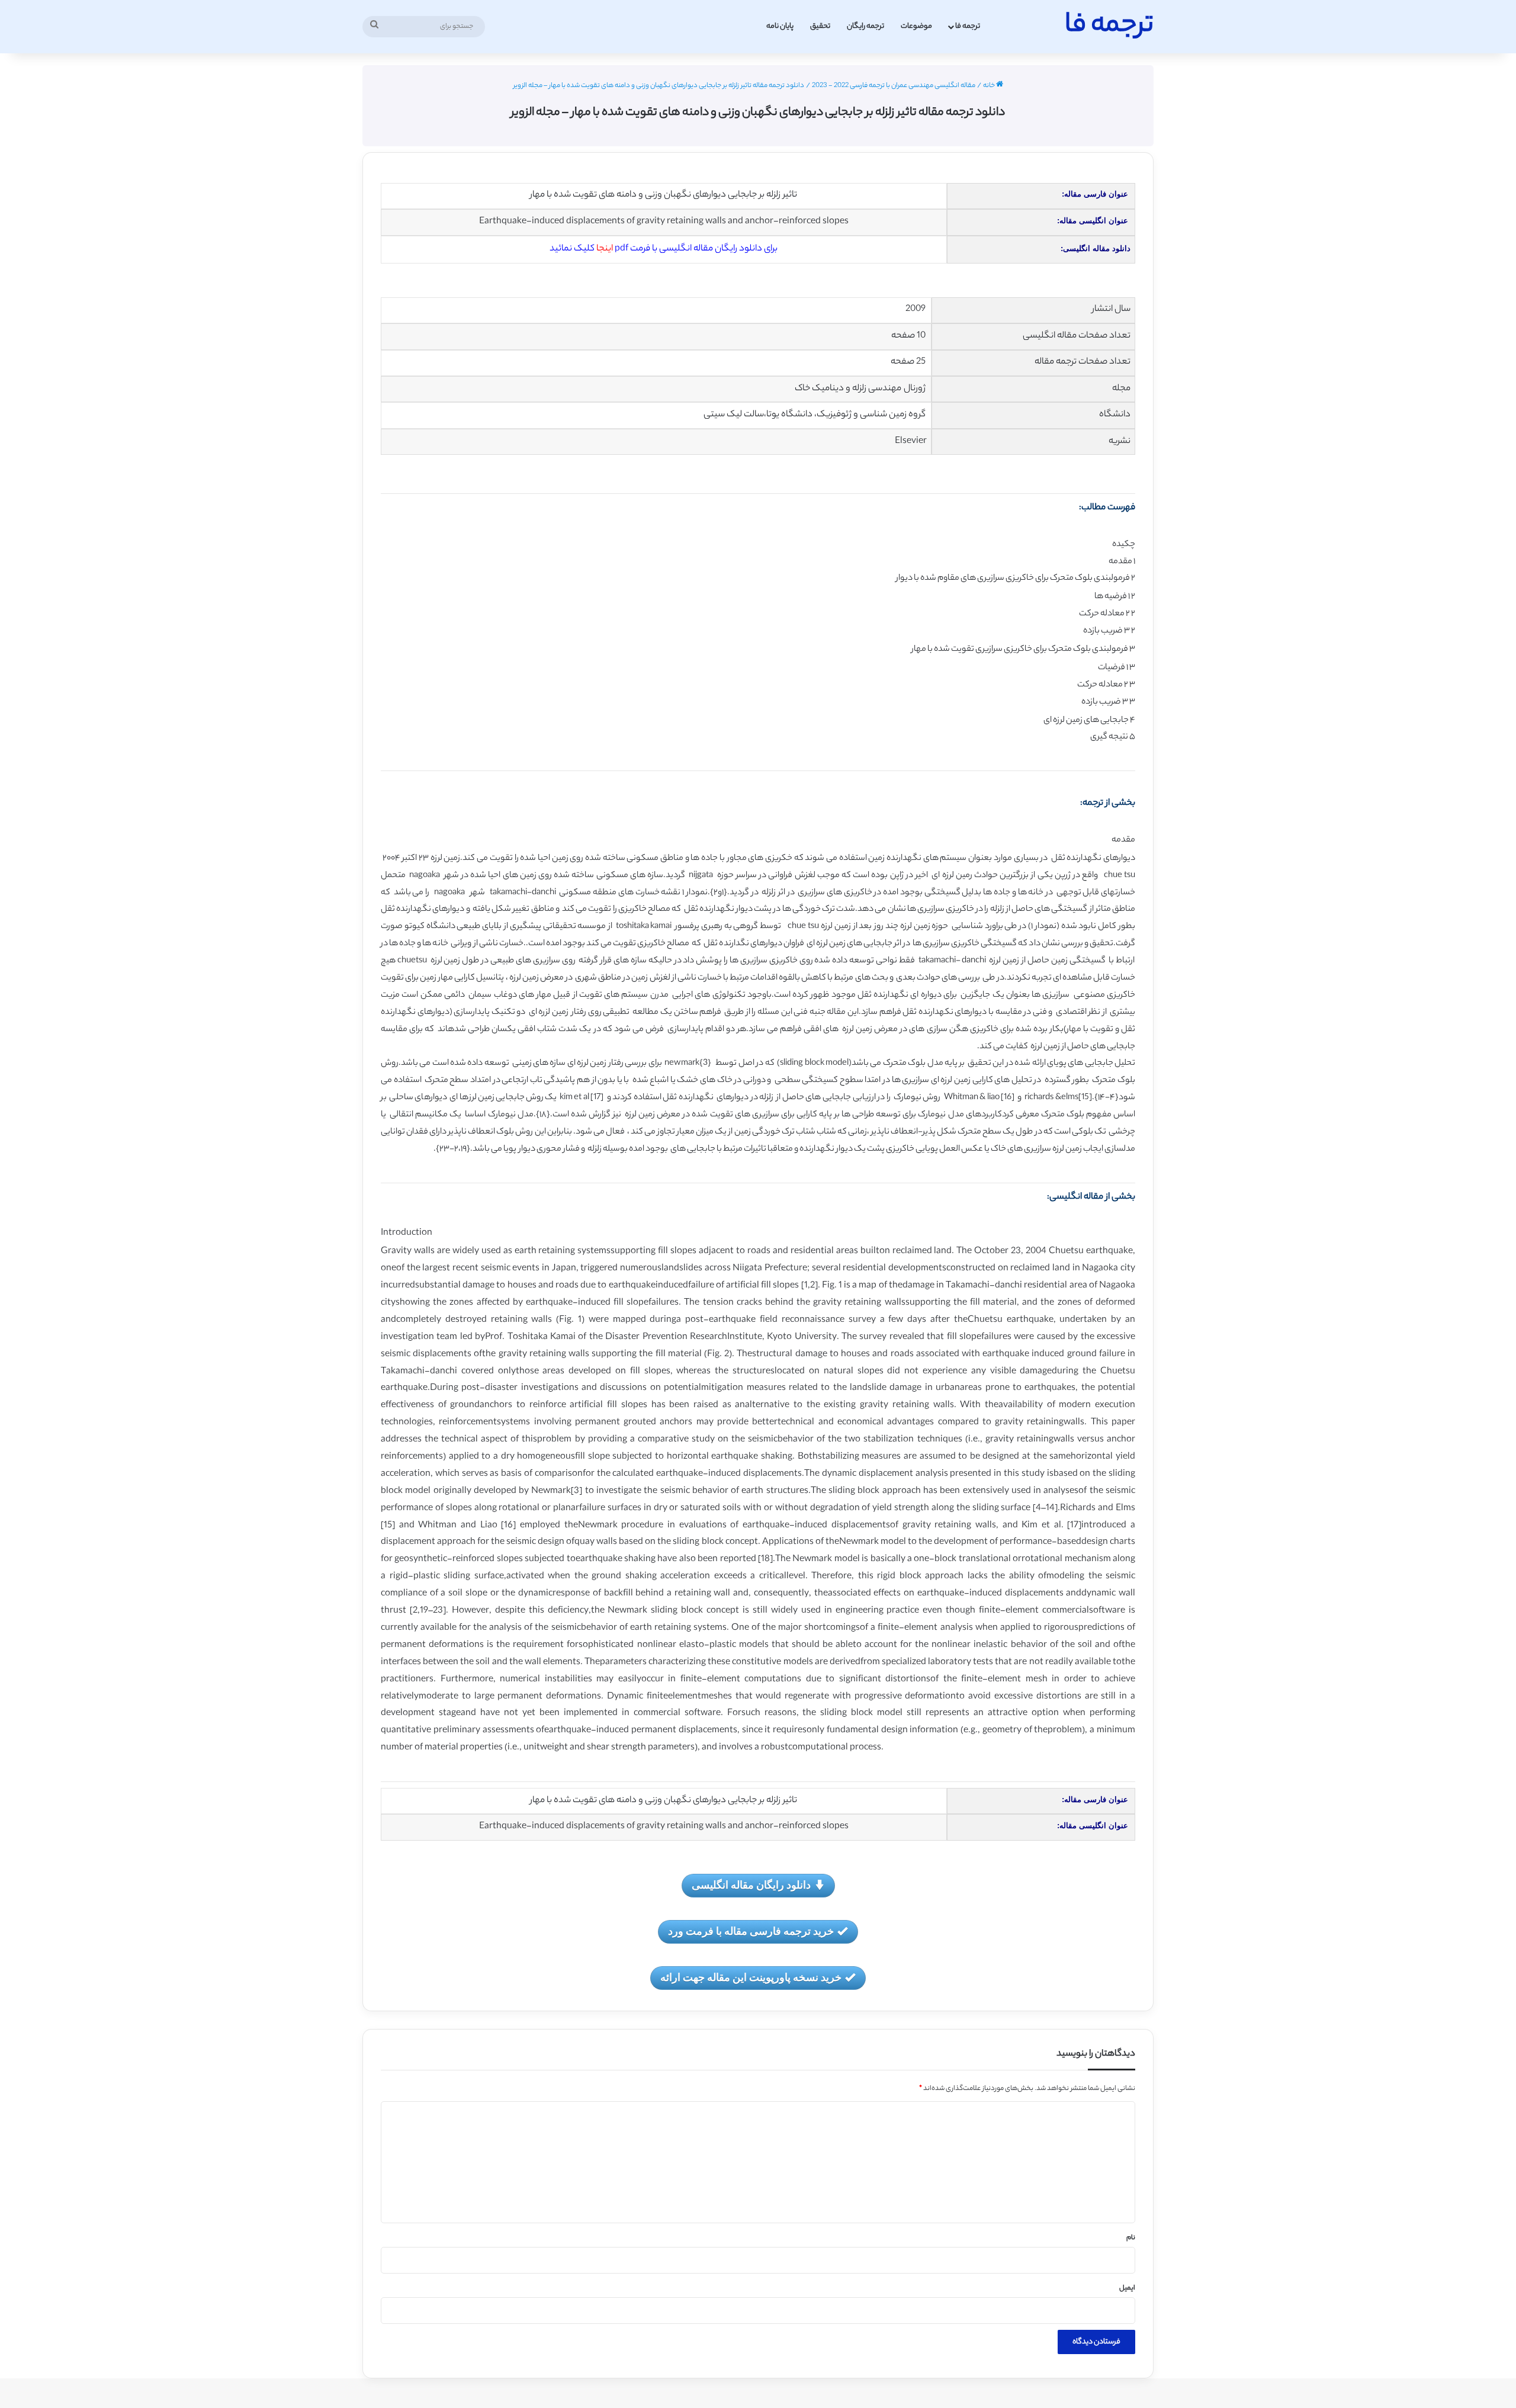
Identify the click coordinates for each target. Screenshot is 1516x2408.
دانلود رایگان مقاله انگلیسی (751, 1884)
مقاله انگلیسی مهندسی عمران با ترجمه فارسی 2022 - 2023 (894, 86)
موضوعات (916, 26)
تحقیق (820, 26)
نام (1131, 2238)
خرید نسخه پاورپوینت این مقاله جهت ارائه (751, 1977)
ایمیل (1127, 2288)
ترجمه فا (968, 26)
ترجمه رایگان (865, 26)
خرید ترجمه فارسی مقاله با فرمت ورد (751, 1931)
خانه (990, 86)
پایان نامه (780, 26)
